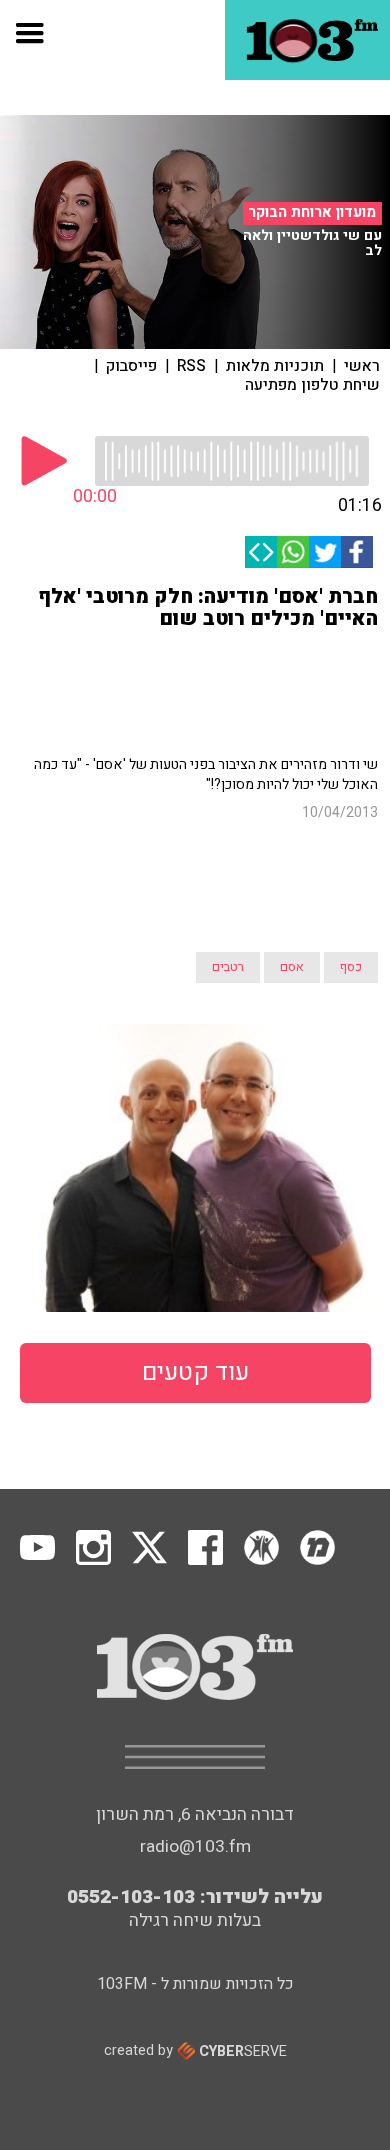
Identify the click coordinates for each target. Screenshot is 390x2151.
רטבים (228, 967)
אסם (292, 967)
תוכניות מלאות (275, 366)
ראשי (362, 366)
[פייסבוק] (357, 552)
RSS (191, 366)
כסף (351, 967)
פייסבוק (131, 366)
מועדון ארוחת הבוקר (312, 213)
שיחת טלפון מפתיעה (312, 385)
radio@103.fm (195, 1846)
